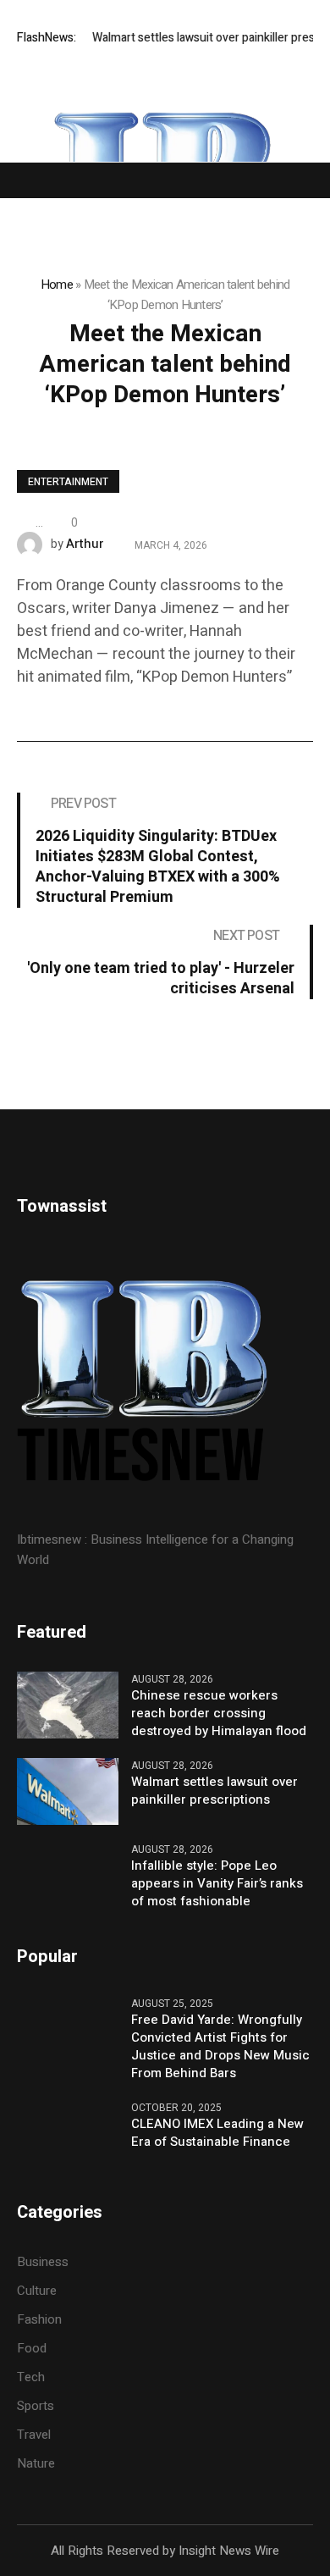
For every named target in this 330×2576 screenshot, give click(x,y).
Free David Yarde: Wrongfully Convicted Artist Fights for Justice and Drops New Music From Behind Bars (220, 2047)
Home (57, 285)
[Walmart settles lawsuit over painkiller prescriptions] (68, 1790)
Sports (36, 2406)
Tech (31, 2377)
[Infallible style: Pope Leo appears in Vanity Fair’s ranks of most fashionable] (68, 1876)
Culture (37, 2291)
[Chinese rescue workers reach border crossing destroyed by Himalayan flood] (68, 1704)
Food (32, 2348)
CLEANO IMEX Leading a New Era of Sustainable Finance (217, 2133)
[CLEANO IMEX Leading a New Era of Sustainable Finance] (68, 2134)
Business (43, 2262)
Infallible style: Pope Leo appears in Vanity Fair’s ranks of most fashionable (217, 1884)
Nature (36, 2463)
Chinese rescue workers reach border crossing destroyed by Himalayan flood (219, 1714)
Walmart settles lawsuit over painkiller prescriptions (214, 1791)
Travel (34, 2435)
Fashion (39, 2319)
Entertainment (68, 482)
